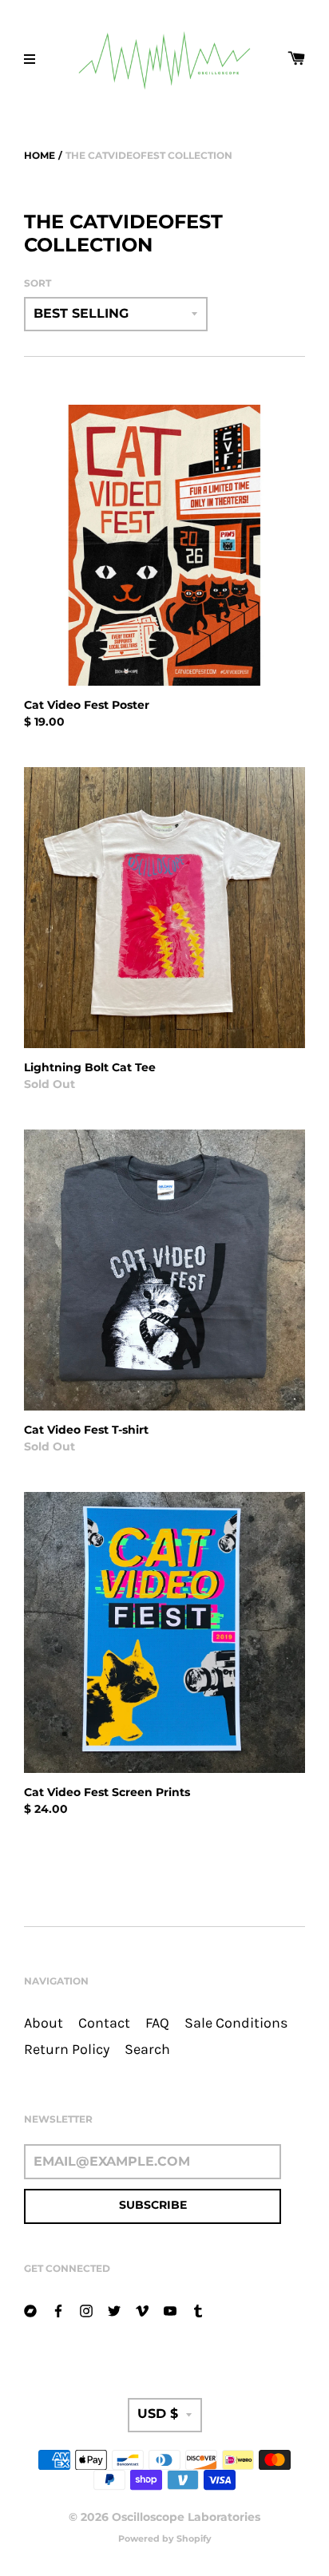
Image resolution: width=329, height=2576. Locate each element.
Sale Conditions (236, 2023)
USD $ (158, 2414)
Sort (38, 283)
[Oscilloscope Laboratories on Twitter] (114, 2310)
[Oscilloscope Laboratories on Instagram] (86, 2310)
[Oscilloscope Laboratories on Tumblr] (198, 2310)
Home (40, 155)
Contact (104, 2023)
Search (147, 2050)
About (44, 2023)
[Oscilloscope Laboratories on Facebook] (58, 2310)
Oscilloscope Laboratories (186, 2517)
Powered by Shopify (165, 2538)
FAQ (157, 2023)
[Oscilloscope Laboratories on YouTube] (170, 2310)
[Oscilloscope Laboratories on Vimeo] (142, 2310)
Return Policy (67, 2050)
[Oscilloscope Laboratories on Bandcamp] (30, 2310)
